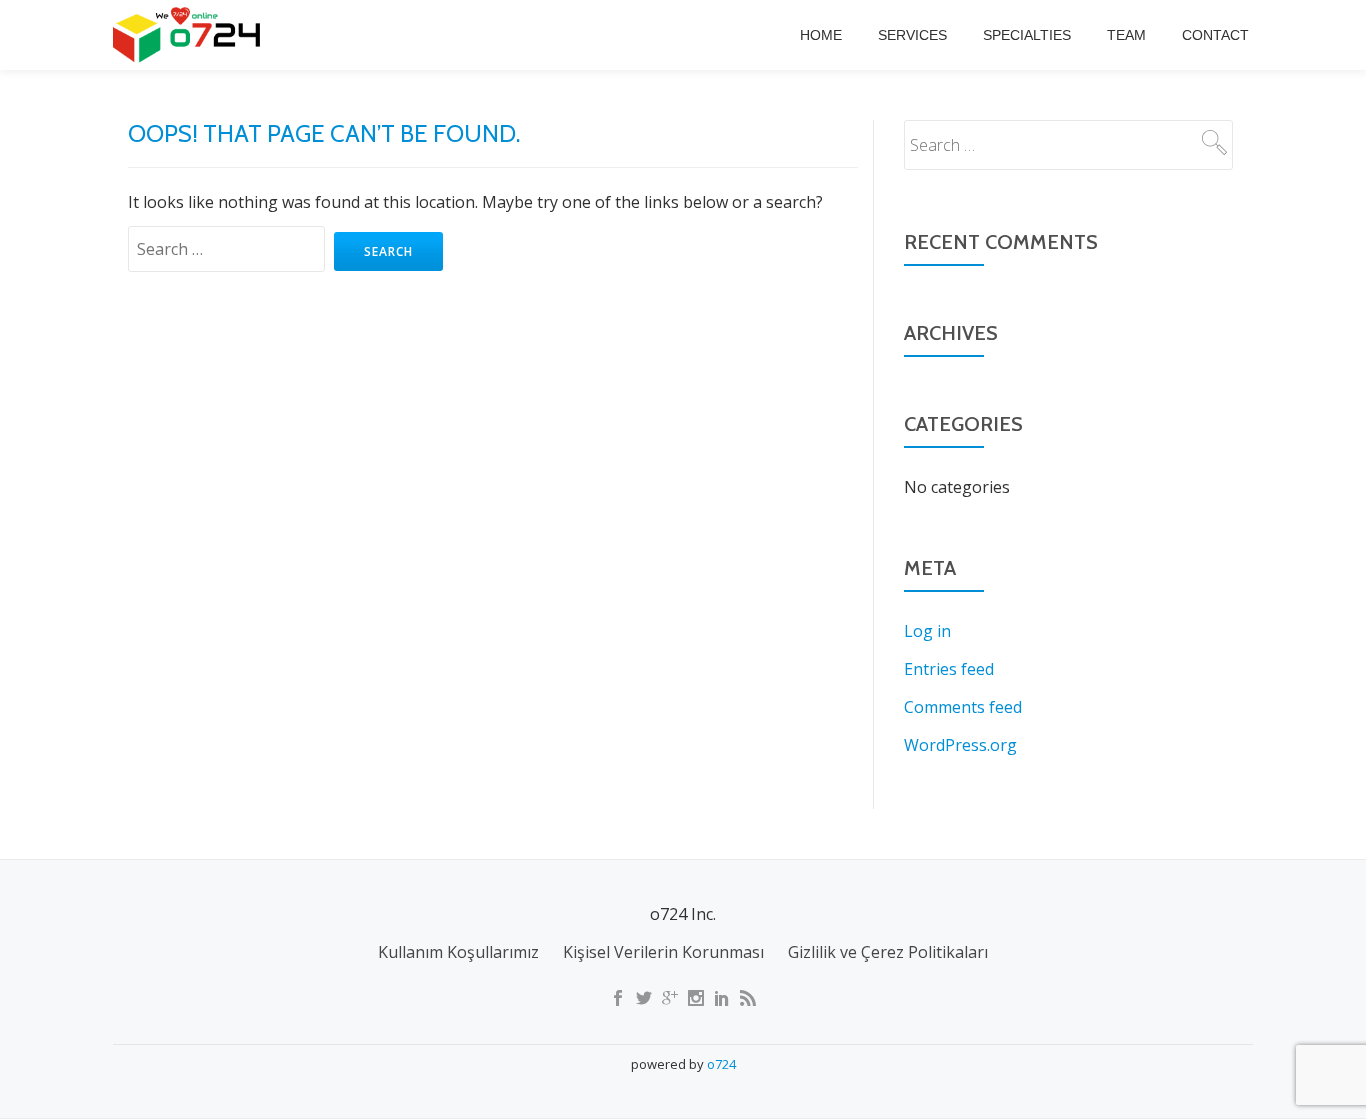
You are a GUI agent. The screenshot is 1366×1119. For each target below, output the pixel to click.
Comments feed (963, 707)
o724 (721, 1064)
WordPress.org (960, 745)
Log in (927, 631)
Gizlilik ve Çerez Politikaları (888, 952)
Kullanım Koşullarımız (458, 952)
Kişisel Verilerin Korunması (663, 952)
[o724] (190, 35)
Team (1126, 35)
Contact (1215, 35)
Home (821, 35)
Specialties (1027, 35)
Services (912, 35)
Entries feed (949, 669)
